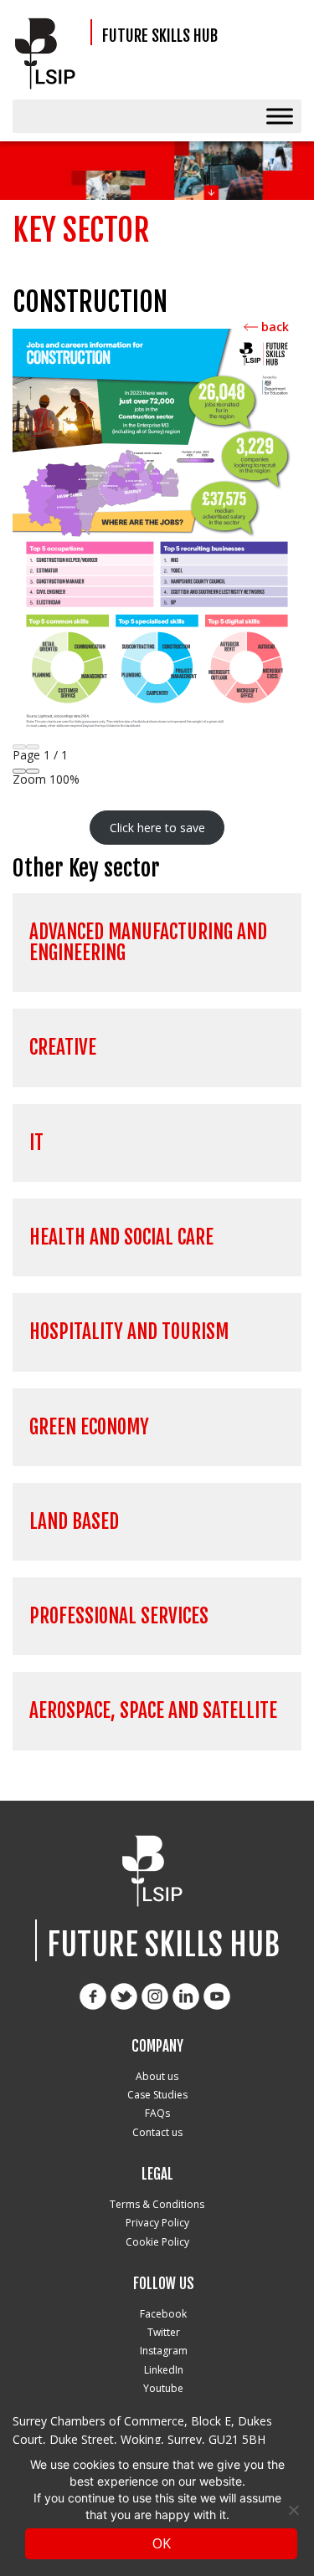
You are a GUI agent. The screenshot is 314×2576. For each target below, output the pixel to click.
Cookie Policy (157, 2242)
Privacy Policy (157, 2223)
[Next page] (33, 747)
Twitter (164, 2332)
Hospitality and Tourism (129, 1332)
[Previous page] (19, 747)
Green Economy (89, 1427)
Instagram (164, 2351)
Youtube (163, 2388)
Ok (162, 2543)
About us (157, 2076)
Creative (63, 1048)
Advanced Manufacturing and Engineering (148, 943)
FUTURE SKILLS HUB (160, 36)
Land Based (74, 1522)
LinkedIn (164, 2370)
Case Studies (157, 2095)
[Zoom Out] (19, 771)
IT (36, 1143)
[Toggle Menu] (280, 116)
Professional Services (119, 1616)
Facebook (163, 2314)
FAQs (157, 2113)
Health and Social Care (121, 1237)
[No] (293, 2510)
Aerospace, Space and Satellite (153, 1711)
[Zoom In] (33, 771)
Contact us (157, 2132)
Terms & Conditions (157, 2204)
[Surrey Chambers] (50, 54)
